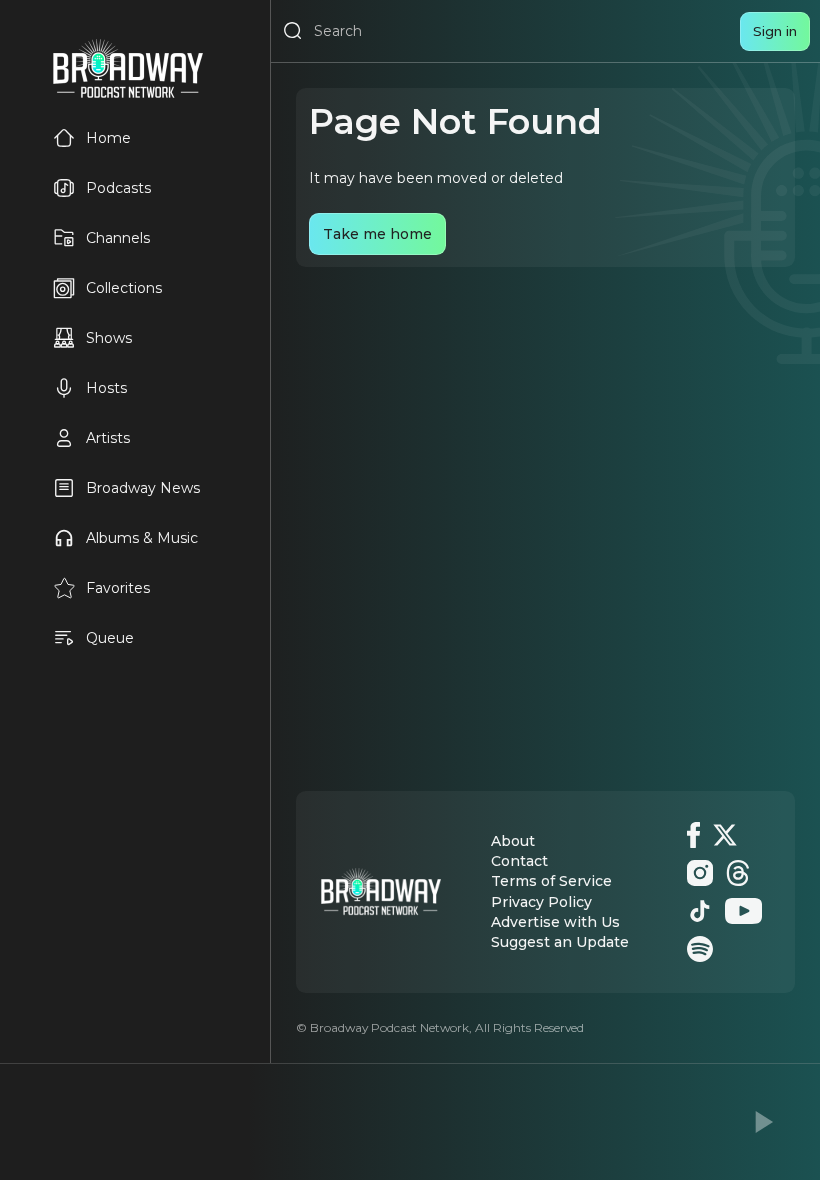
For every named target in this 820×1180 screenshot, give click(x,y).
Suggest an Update (560, 942)
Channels (118, 238)
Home (108, 138)
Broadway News (143, 488)
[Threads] (738, 873)
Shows (109, 338)
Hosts (106, 388)
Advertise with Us (555, 922)
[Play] (762, 1122)
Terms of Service (551, 881)
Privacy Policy (541, 902)
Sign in (775, 31)
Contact (519, 861)
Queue (110, 638)
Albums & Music (142, 538)
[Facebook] (693, 835)
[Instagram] (700, 873)
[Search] (293, 31)
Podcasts (118, 188)
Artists (108, 438)
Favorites (118, 588)
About (513, 841)
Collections (124, 288)
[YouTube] (743, 911)
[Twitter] (725, 835)
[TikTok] (700, 911)
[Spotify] (700, 949)
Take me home (377, 234)
